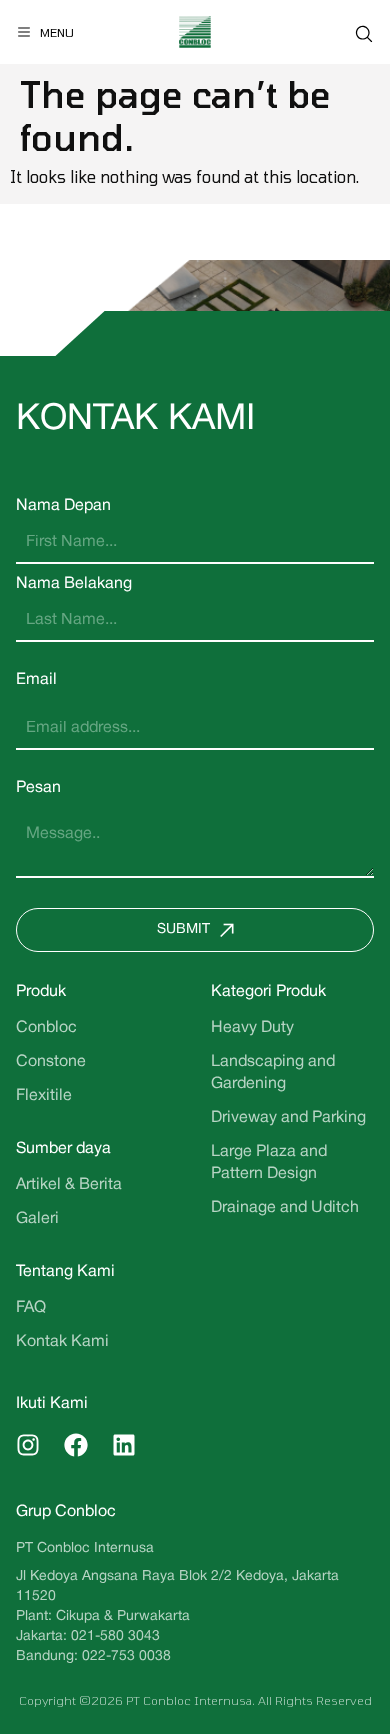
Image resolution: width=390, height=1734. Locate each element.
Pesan (38, 788)
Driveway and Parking (288, 1118)
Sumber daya (63, 1149)
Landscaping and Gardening (273, 1073)
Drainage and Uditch (285, 1208)
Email (36, 680)
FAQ (31, 1308)
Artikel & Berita (69, 1185)
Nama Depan (63, 506)
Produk (41, 992)
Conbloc (46, 1028)
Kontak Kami (62, 1342)
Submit (183, 929)
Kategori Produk (268, 992)
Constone (51, 1062)
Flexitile (44, 1096)
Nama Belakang (74, 584)
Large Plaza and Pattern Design (269, 1163)
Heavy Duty (252, 1028)
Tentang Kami (65, 1272)
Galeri (37, 1219)
